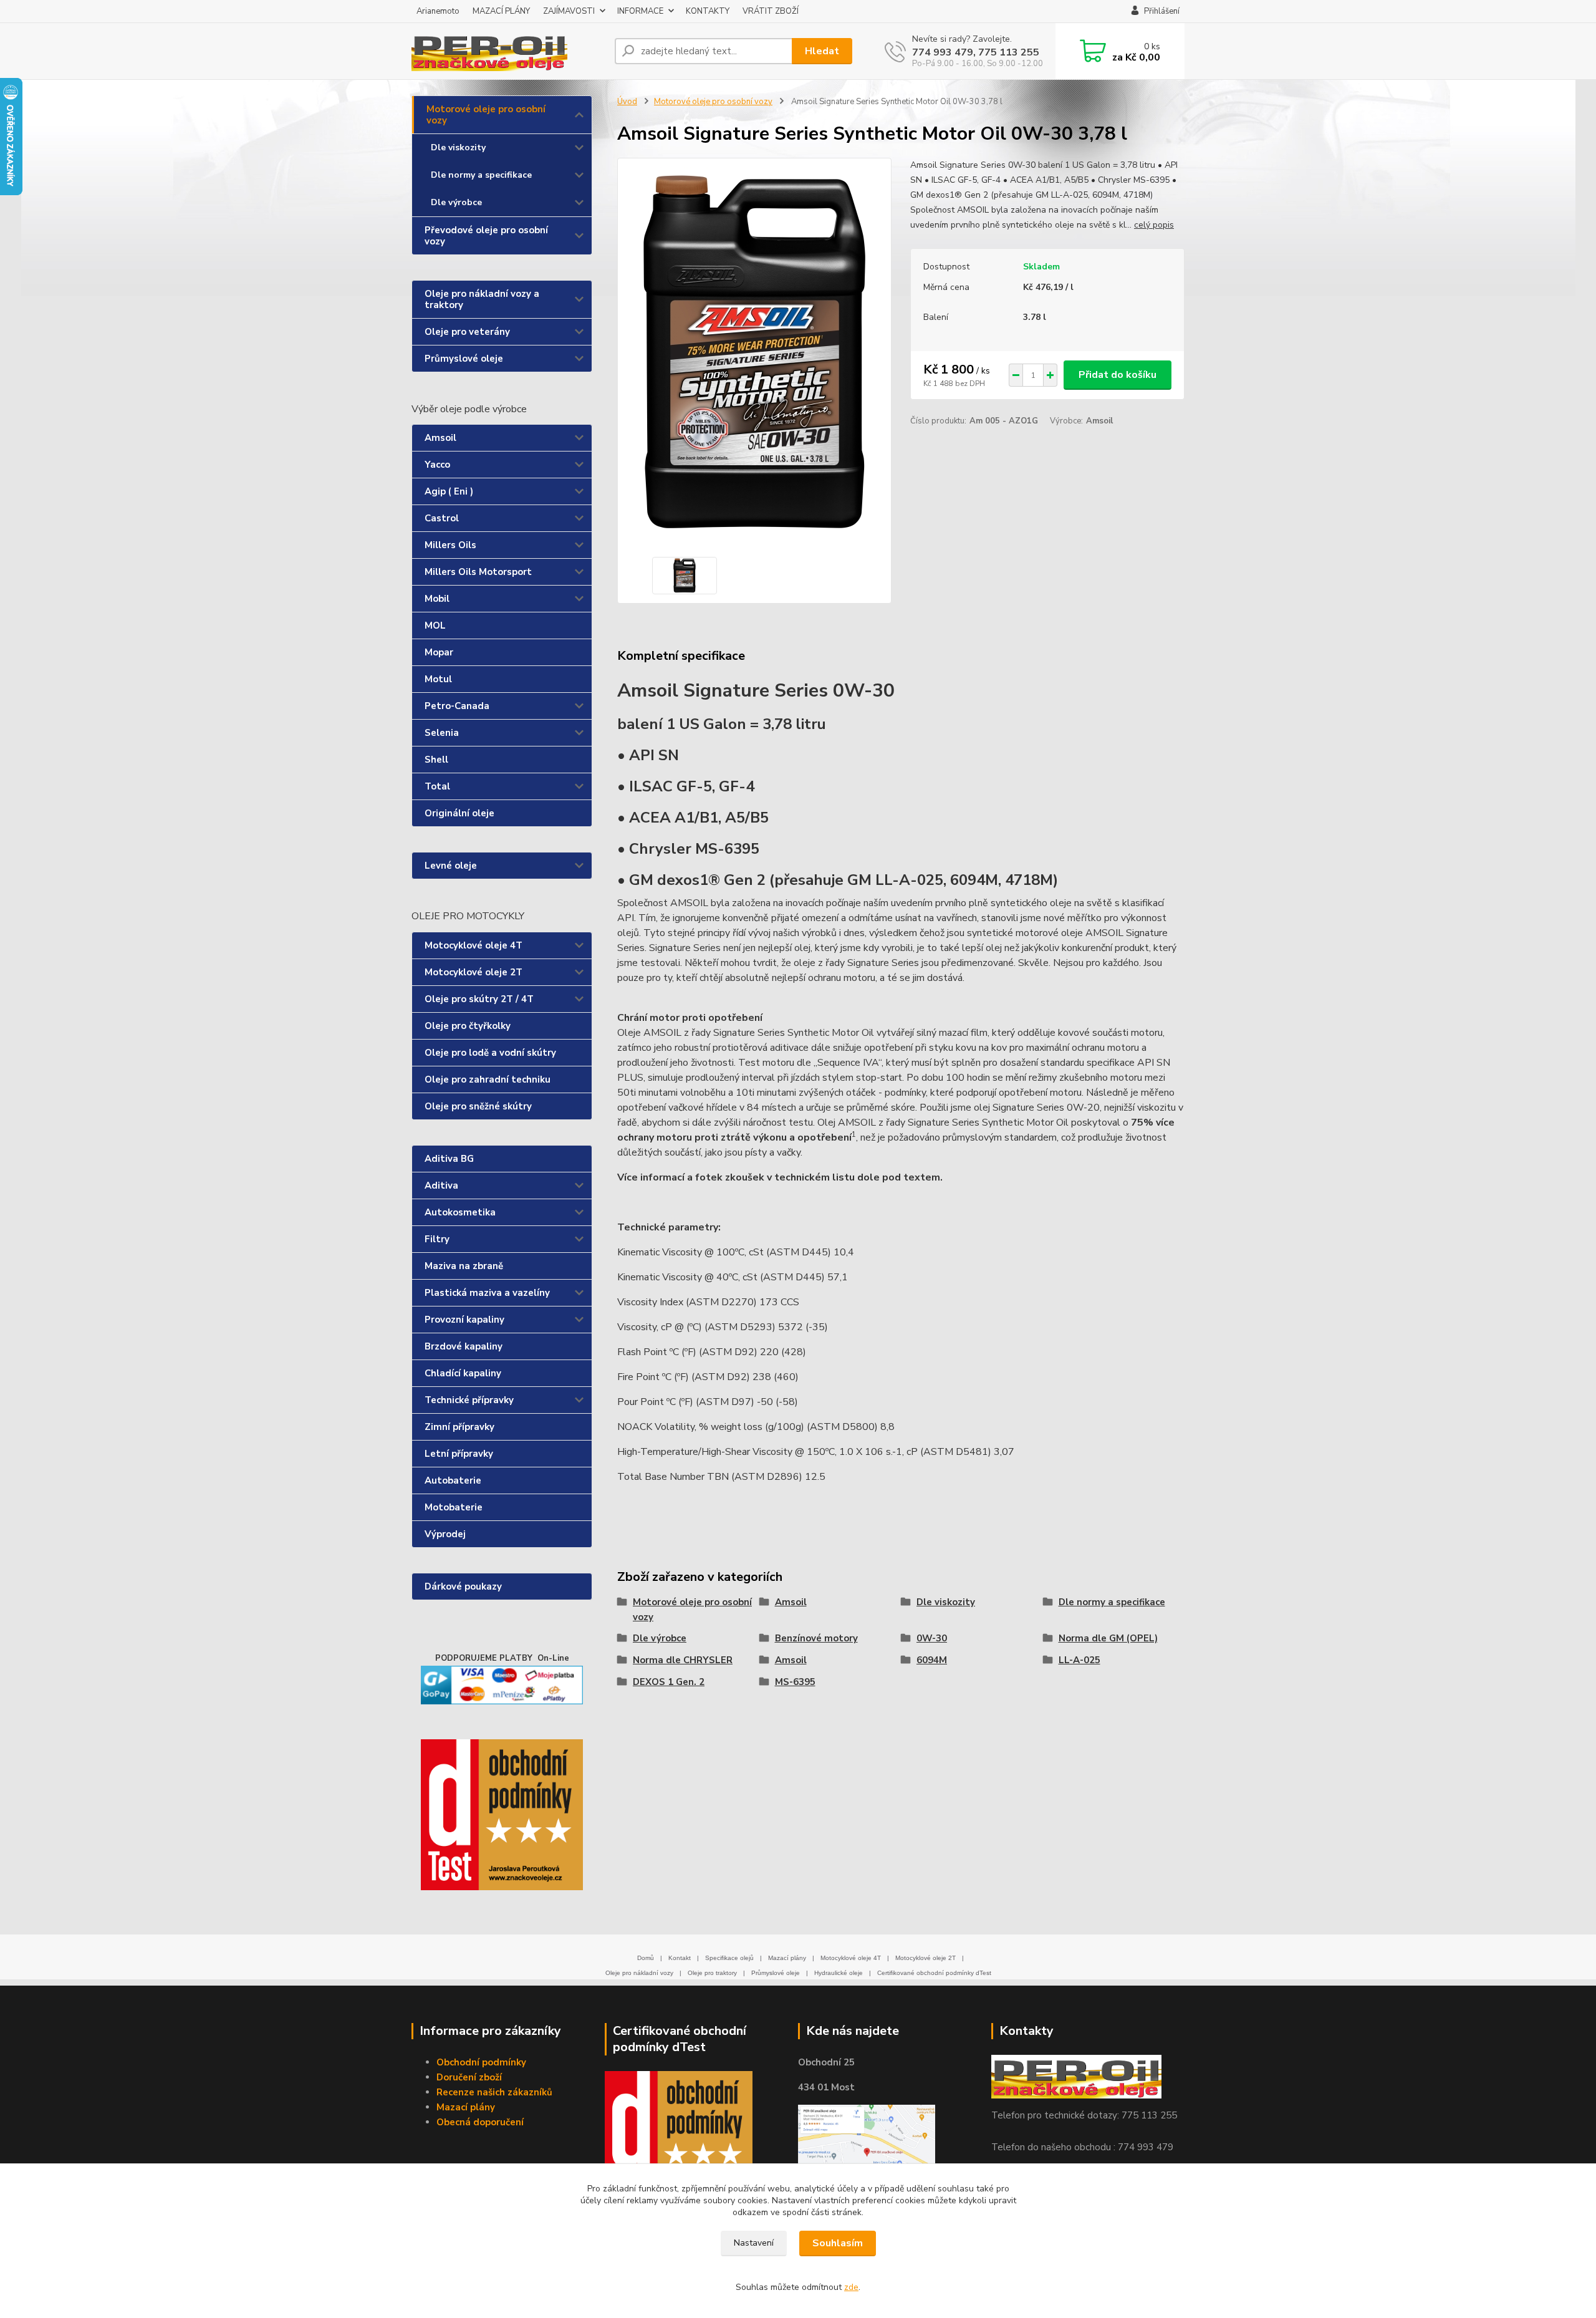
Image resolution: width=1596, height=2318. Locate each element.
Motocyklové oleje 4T (474, 945)
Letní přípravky (459, 1454)
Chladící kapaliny (463, 1373)
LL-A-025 (1079, 1660)
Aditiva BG (449, 1159)
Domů (646, 1958)
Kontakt (680, 1958)
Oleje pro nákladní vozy (639, 1973)
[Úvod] (508, 51)
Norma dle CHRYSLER (683, 1660)
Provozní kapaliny (464, 1320)
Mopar (439, 652)
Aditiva (441, 1186)
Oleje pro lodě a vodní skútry (490, 1053)
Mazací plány (787, 1958)
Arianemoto (438, 11)
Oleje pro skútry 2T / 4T (479, 999)
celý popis (1154, 225)
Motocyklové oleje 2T (474, 972)
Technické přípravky (469, 1400)
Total (437, 786)
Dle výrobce (456, 202)
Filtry (437, 1239)
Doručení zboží (469, 2077)
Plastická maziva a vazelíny (487, 1293)
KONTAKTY (708, 11)
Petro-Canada (457, 706)
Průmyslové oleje (464, 359)
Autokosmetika (460, 1212)
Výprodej (445, 1534)
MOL (435, 625)
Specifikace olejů (729, 1958)
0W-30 (932, 1638)
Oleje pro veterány (467, 332)
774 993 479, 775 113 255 (976, 52)
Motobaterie (454, 1507)
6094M (932, 1660)
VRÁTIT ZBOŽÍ (771, 11)
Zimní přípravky (459, 1427)
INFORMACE (640, 11)
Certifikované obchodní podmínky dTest (934, 1973)
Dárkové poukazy (463, 1586)
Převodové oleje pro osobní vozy (486, 236)
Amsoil (440, 438)
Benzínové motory (816, 1638)
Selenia (442, 733)
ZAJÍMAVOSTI (569, 11)
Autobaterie (453, 1480)
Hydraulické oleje (839, 1973)
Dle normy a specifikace (481, 175)
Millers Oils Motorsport (478, 572)
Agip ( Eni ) (449, 491)
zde (851, 2287)
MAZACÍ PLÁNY (501, 11)
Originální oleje (459, 813)
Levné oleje (451, 866)
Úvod (627, 102)
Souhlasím (838, 2243)
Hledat (822, 51)
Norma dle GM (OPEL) (1108, 1638)
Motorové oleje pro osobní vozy (486, 115)
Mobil (437, 599)
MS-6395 (795, 1682)
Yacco (437, 465)
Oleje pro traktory (712, 1973)
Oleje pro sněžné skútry (478, 1106)
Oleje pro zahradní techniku (488, 1079)
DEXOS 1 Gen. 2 (669, 1682)
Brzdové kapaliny (464, 1346)
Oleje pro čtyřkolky (468, 1026)
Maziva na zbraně (464, 1266)
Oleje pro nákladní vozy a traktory (482, 299)
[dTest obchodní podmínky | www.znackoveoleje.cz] (679, 2139)
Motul (438, 679)
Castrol (442, 518)
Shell (436, 760)
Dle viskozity (458, 147)
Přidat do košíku (1118, 375)
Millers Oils (450, 545)
